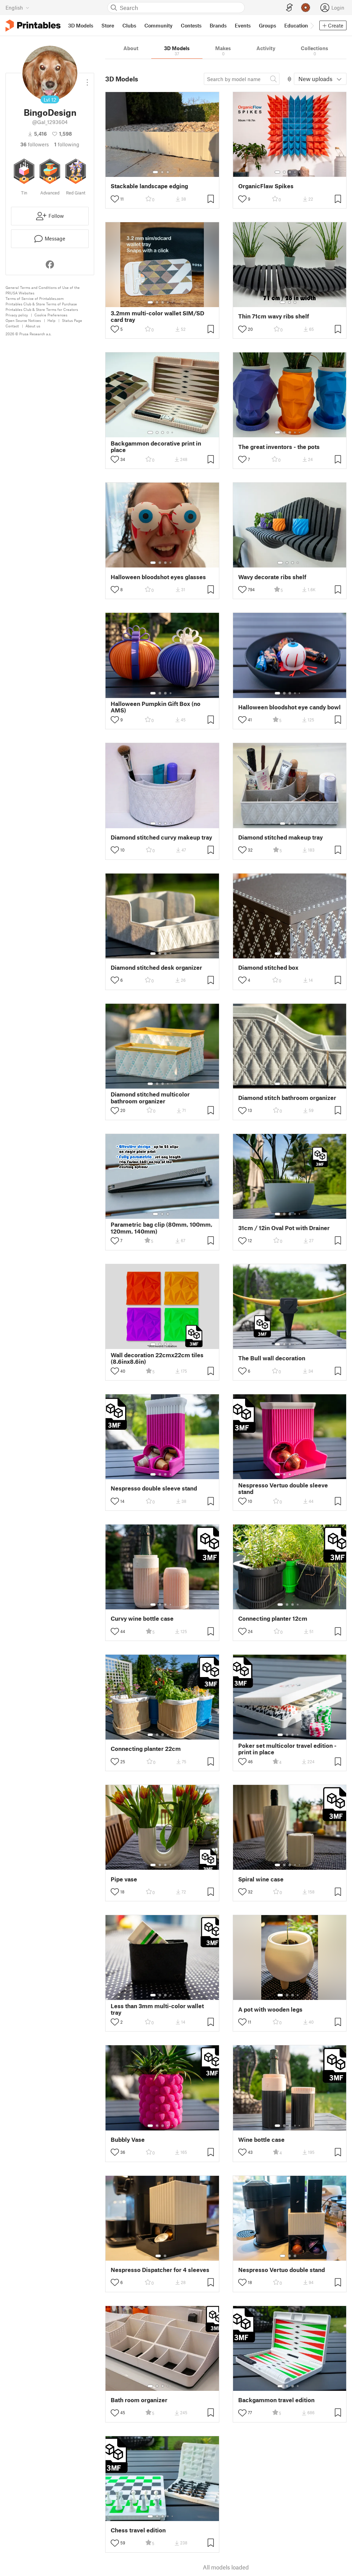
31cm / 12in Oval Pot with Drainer (284, 1228)
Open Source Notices (23, 320)
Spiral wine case (261, 1879)
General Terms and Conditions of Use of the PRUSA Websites (43, 290)
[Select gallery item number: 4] (295, 172)
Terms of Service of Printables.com (35, 298)
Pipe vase (124, 1879)
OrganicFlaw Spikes (266, 186)
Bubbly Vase (128, 2140)
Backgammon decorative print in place (156, 447)
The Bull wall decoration (272, 1358)
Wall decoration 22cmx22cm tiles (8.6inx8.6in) (157, 1358)
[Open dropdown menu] (87, 80)
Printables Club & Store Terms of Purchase (41, 304)
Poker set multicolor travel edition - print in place (287, 1749)
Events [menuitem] (243, 25)
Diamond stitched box (268, 968)
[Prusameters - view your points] (306, 8)
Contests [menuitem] (191, 25)
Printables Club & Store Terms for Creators (42, 309)
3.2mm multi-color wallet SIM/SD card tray (157, 316)
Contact (12, 326)
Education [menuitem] (296, 25)
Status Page (72, 320)
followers (35, 144)
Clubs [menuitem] (129, 25)
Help (51, 320)
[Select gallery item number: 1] (155, 172)
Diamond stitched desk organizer (156, 968)
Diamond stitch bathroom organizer (287, 1098)
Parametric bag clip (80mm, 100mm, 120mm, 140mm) (162, 1228)
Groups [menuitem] (267, 25)
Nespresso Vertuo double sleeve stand (283, 1488)
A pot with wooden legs (270, 2009)
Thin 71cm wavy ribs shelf (274, 316)
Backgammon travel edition (276, 2400)
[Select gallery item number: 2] (162, 172)
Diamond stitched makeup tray (280, 837)
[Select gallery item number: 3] (168, 172)
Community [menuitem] (158, 25)
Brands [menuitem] (218, 25)
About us (33, 326)
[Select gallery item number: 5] (300, 172)
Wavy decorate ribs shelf (272, 577)
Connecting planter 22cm (146, 1749)
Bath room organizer (139, 2400)
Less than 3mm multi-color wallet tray (157, 2009)
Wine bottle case (261, 2140)
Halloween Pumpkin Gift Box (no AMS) (156, 707)
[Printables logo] (33, 26)
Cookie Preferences (51, 315)
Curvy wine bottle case (142, 1618)
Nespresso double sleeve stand (154, 1488)
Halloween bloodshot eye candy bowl (289, 707)
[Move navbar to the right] (312, 25)
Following (67, 144)
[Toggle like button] (115, 199)
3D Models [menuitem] (81, 25)
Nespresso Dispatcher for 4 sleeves (160, 2270)
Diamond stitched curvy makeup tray (161, 837)
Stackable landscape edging (149, 186)
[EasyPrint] (289, 8)
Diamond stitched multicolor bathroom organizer (150, 1098)
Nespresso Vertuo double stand (282, 2270)
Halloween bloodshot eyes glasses (158, 577)
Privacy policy (17, 315)
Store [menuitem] (108, 25)
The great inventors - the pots (279, 447)
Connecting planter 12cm (273, 1618)
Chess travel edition (138, 2530)
